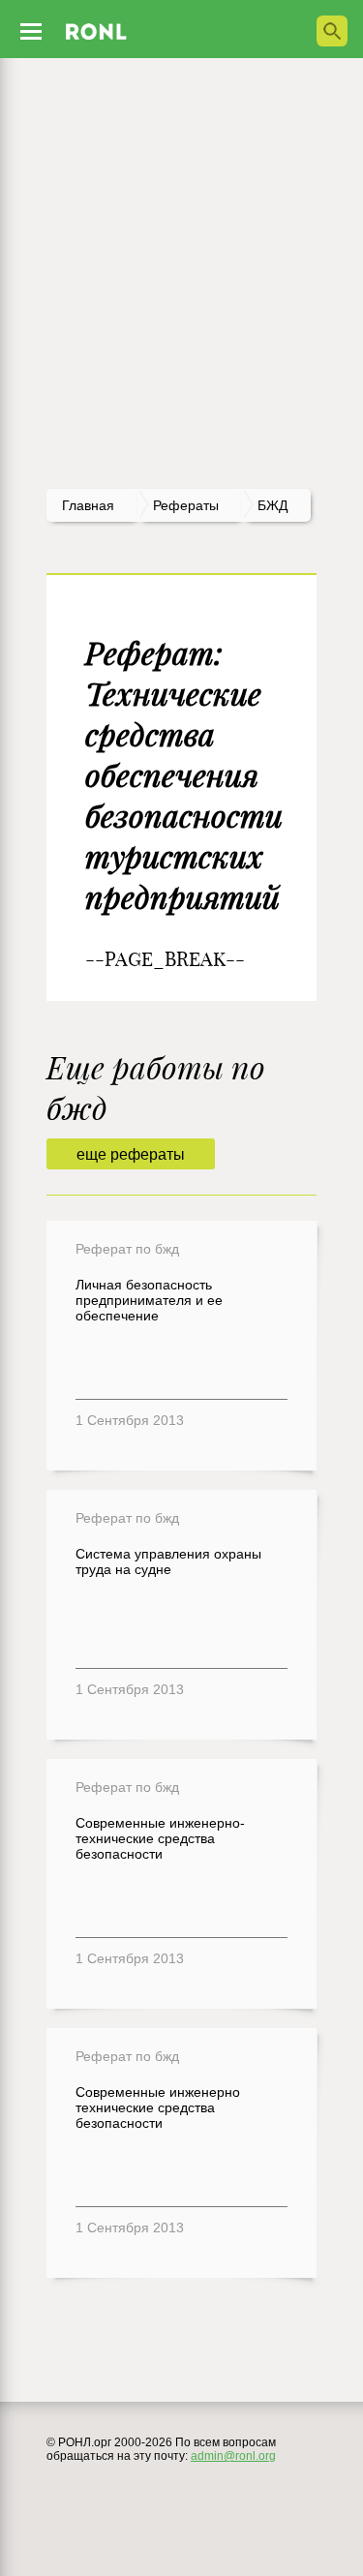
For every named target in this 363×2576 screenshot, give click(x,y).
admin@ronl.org (233, 2456)
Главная (88, 505)
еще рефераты (131, 1154)
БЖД (272, 505)
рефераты (186, 505)
